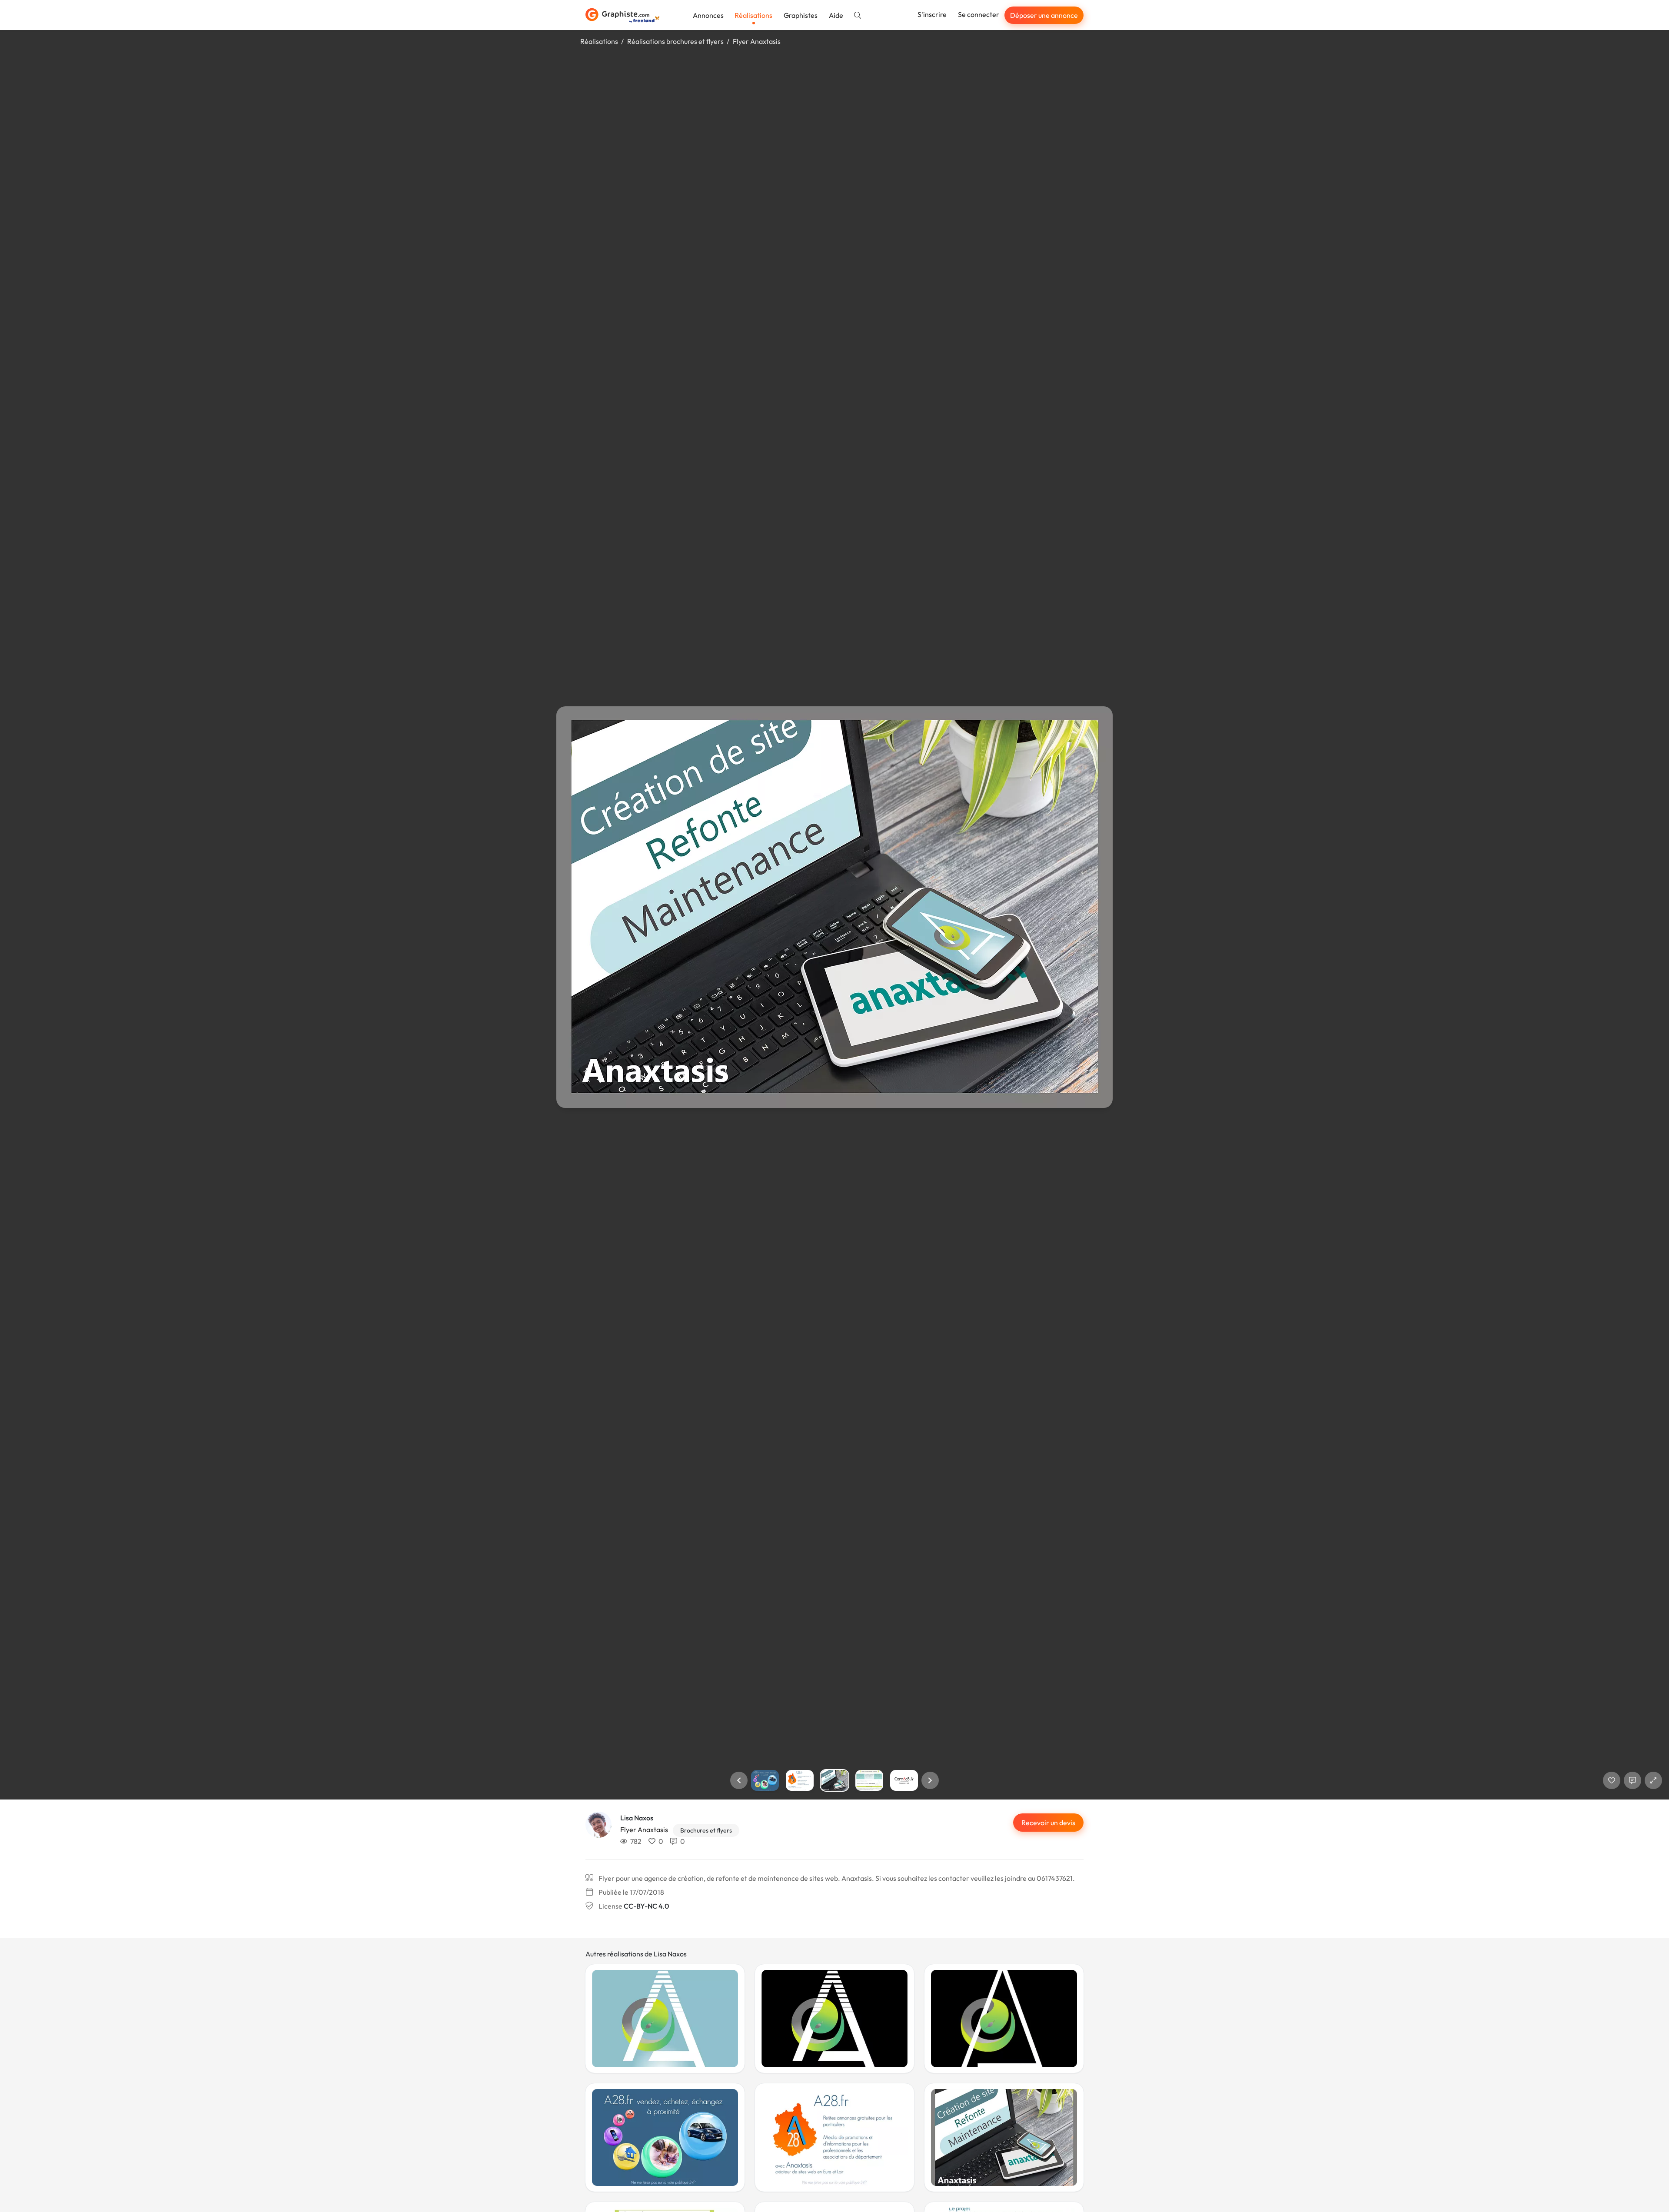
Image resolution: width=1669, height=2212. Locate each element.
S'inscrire (932, 14)
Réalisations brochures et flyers (675, 41)
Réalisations (753, 15)
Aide (836, 15)
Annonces (708, 15)
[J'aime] (1612, 1780)
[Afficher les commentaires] (1632, 1780)
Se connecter (979, 14)
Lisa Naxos (637, 1818)
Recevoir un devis (1048, 1823)
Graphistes (801, 15)
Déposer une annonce (1044, 15)
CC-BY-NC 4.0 (646, 1906)
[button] (739, 1780)
